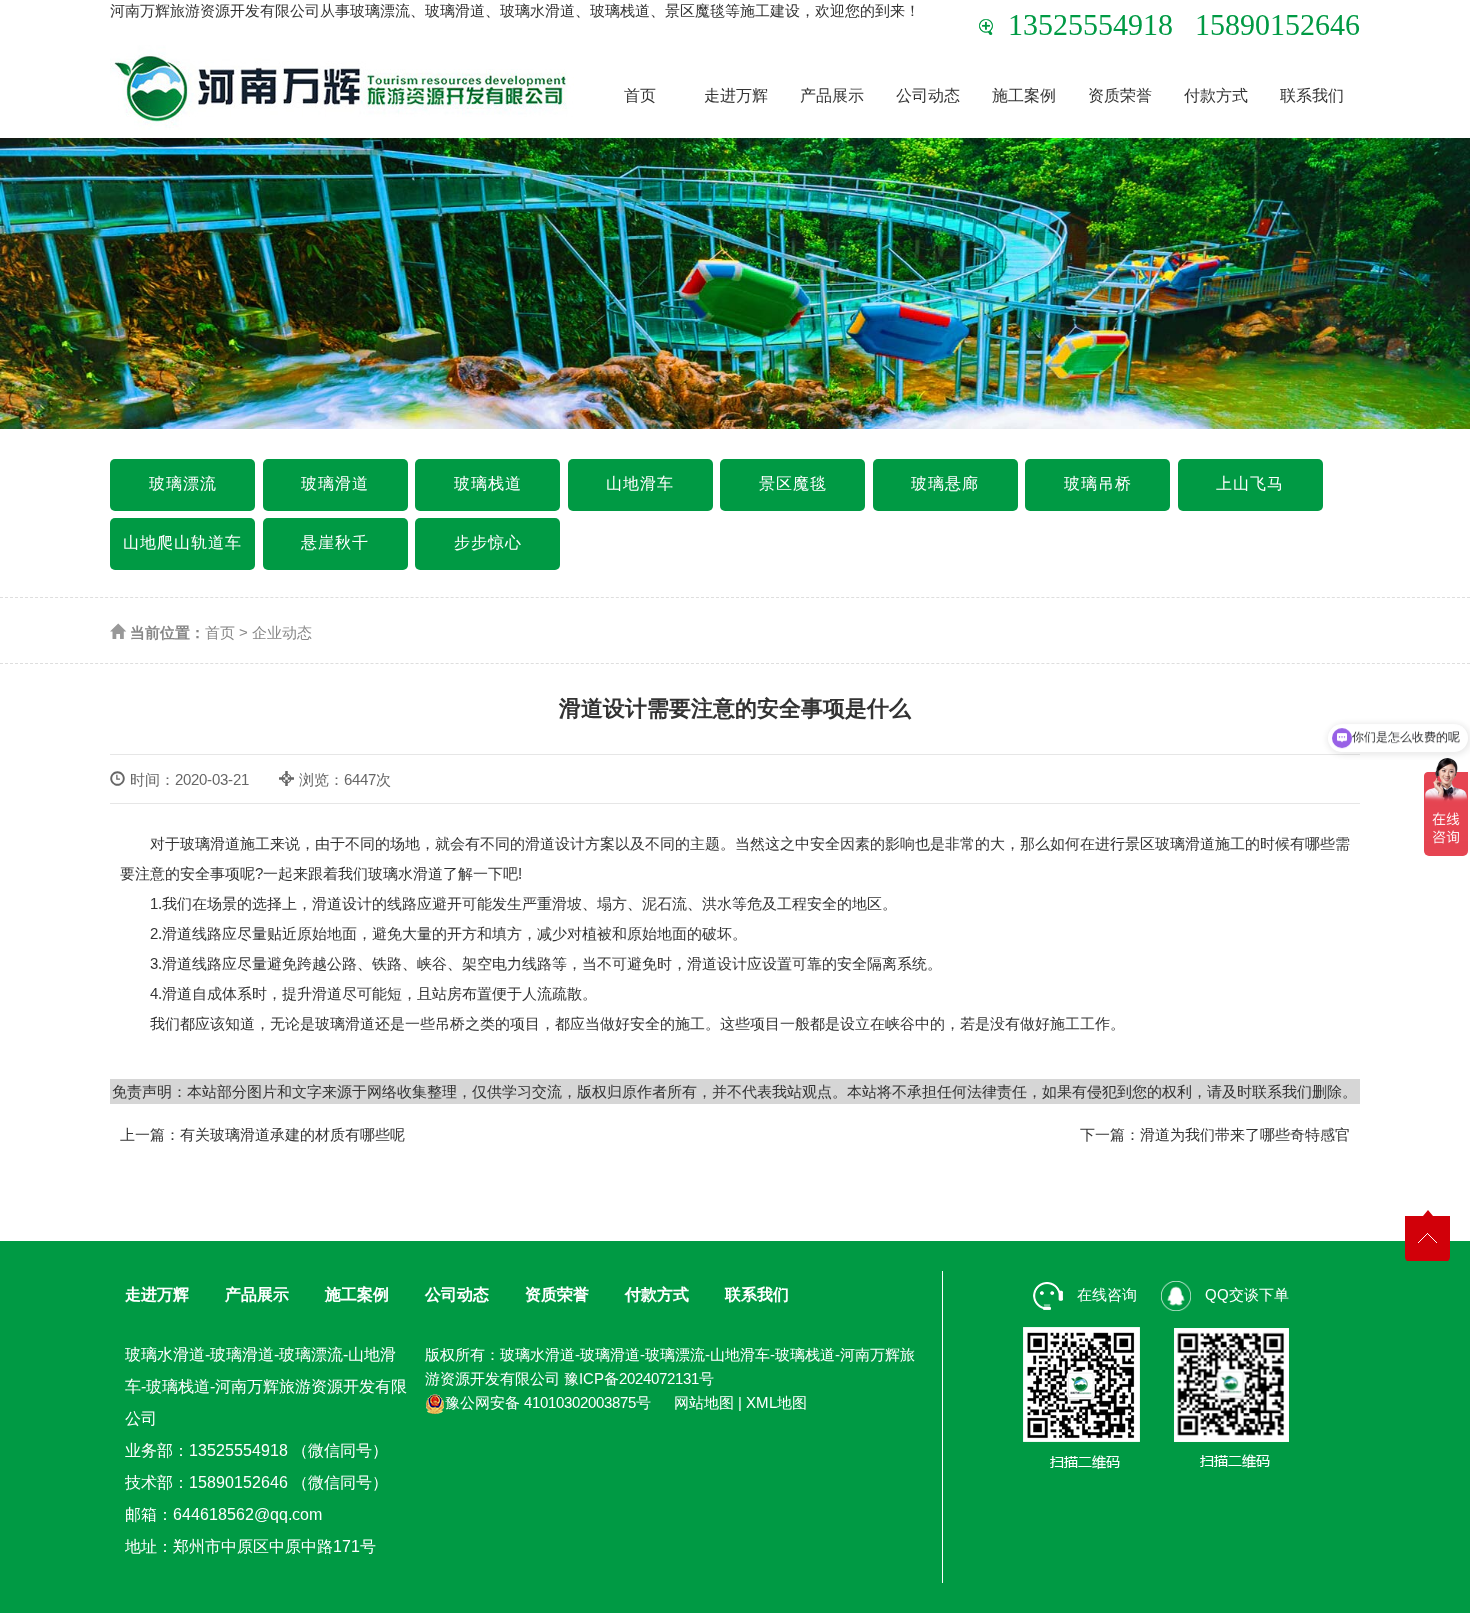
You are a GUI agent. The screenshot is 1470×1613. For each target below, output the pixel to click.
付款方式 (1216, 95)
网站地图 (704, 1402)
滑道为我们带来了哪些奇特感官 (1245, 1134)
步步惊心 (488, 542)
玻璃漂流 (183, 483)
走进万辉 (736, 95)
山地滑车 (640, 483)
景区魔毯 (793, 483)
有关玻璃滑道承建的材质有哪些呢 (292, 1134)
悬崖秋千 (335, 542)
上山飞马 (1250, 483)
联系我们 (1312, 95)
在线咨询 (1105, 1294)
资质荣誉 (1120, 95)
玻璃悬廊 (945, 483)
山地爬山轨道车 (182, 542)
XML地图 (776, 1402)
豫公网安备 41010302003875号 (548, 1402)
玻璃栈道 (488, 483)
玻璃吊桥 (1098, 483)
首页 (640, 95)
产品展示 (832, 95)
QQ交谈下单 (1245, 1294)
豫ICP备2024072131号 (639, 1378)
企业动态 (282, 632)
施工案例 (1024, 95)
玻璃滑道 (335, 483)
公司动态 (928, 95)
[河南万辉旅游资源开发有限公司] (342, 87)
